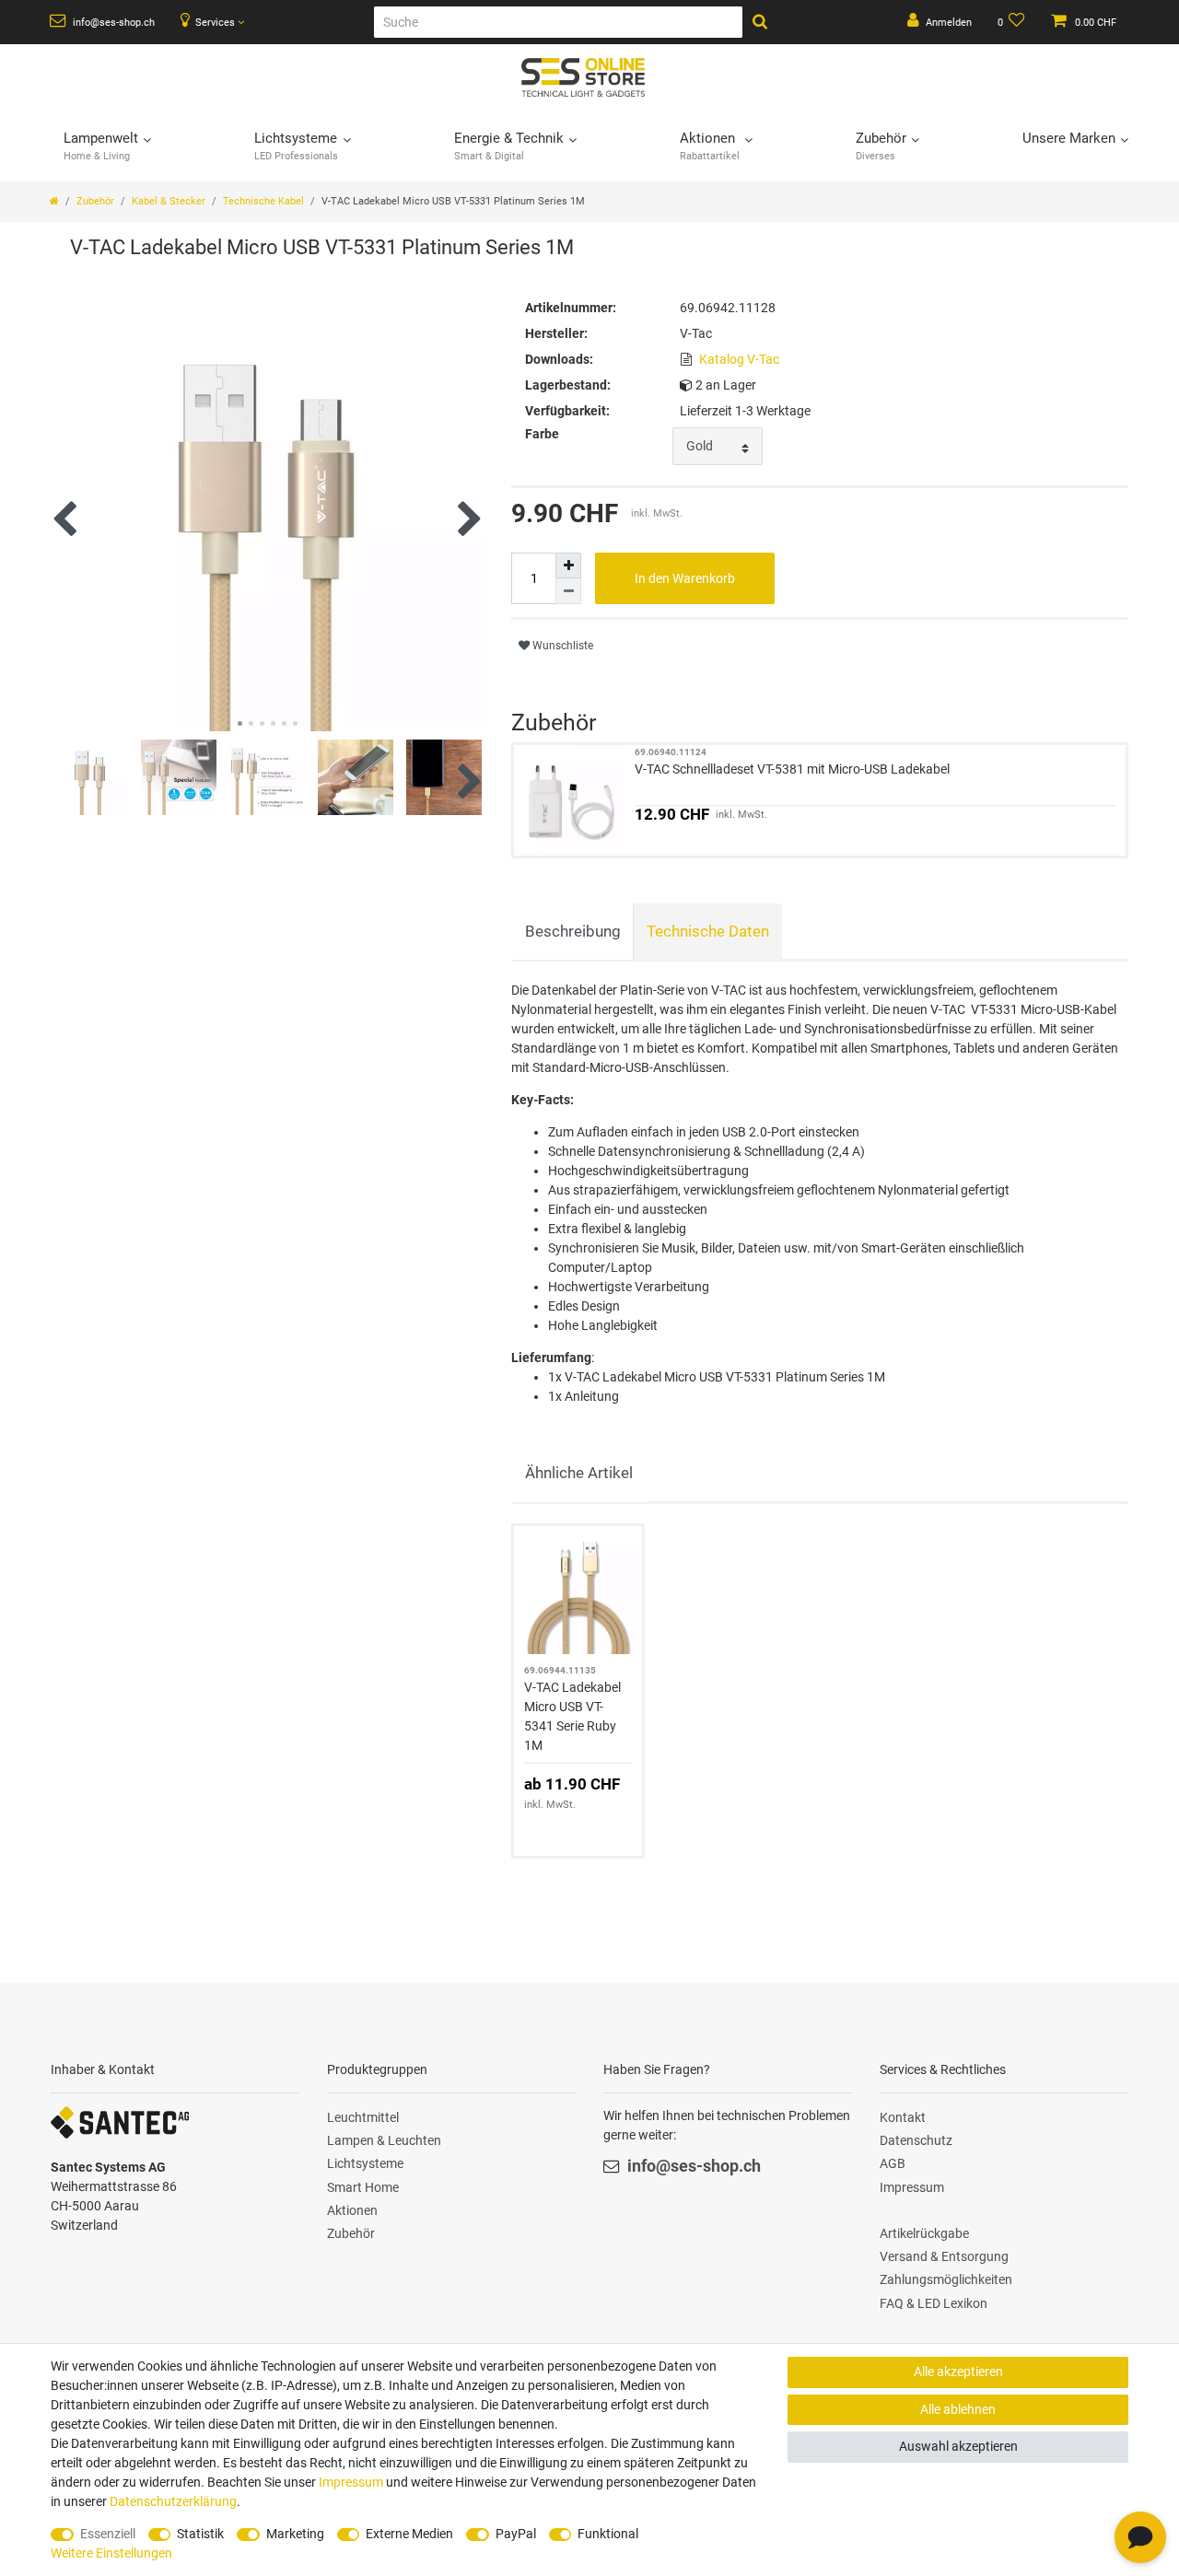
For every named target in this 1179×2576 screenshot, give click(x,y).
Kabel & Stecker (169, 201)
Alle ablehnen (958, 2409)
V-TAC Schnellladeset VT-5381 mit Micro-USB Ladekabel (792, 769)
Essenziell (108, 2534)
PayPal (516, 2534)
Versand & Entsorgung (944, 2256)
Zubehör (95, 201)
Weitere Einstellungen (111, 2553)
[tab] (572, 932)
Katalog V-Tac (739, 359)
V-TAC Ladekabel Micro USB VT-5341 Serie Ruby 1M (572, 1716)
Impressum (912, 2187)
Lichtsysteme (365, 2163)
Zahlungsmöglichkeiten (946, 2279)
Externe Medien (409, 2534)
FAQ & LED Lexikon (934, 2303)
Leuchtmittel (363, 2117)
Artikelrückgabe (924, 2233)
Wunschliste (561, 646)
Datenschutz (916, 2140)
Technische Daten (708, 931)
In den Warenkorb (685, 578)
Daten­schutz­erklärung (173, 2501)
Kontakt (903, 2117)
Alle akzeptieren (958, 2372)
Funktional (608, 2534)
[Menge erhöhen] (568, 565)
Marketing (295, 2534)
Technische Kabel (263, 201)
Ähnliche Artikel (579, 1473)
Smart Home (363, 2187)
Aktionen (352, 2210)
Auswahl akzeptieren (958, 2446)
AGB (893, 2163)
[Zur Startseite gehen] (54, 201)
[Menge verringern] (568, 591)
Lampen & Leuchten (384, 2140)
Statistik (200, 2534)
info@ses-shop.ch (112, 23)
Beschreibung (573, 931)
